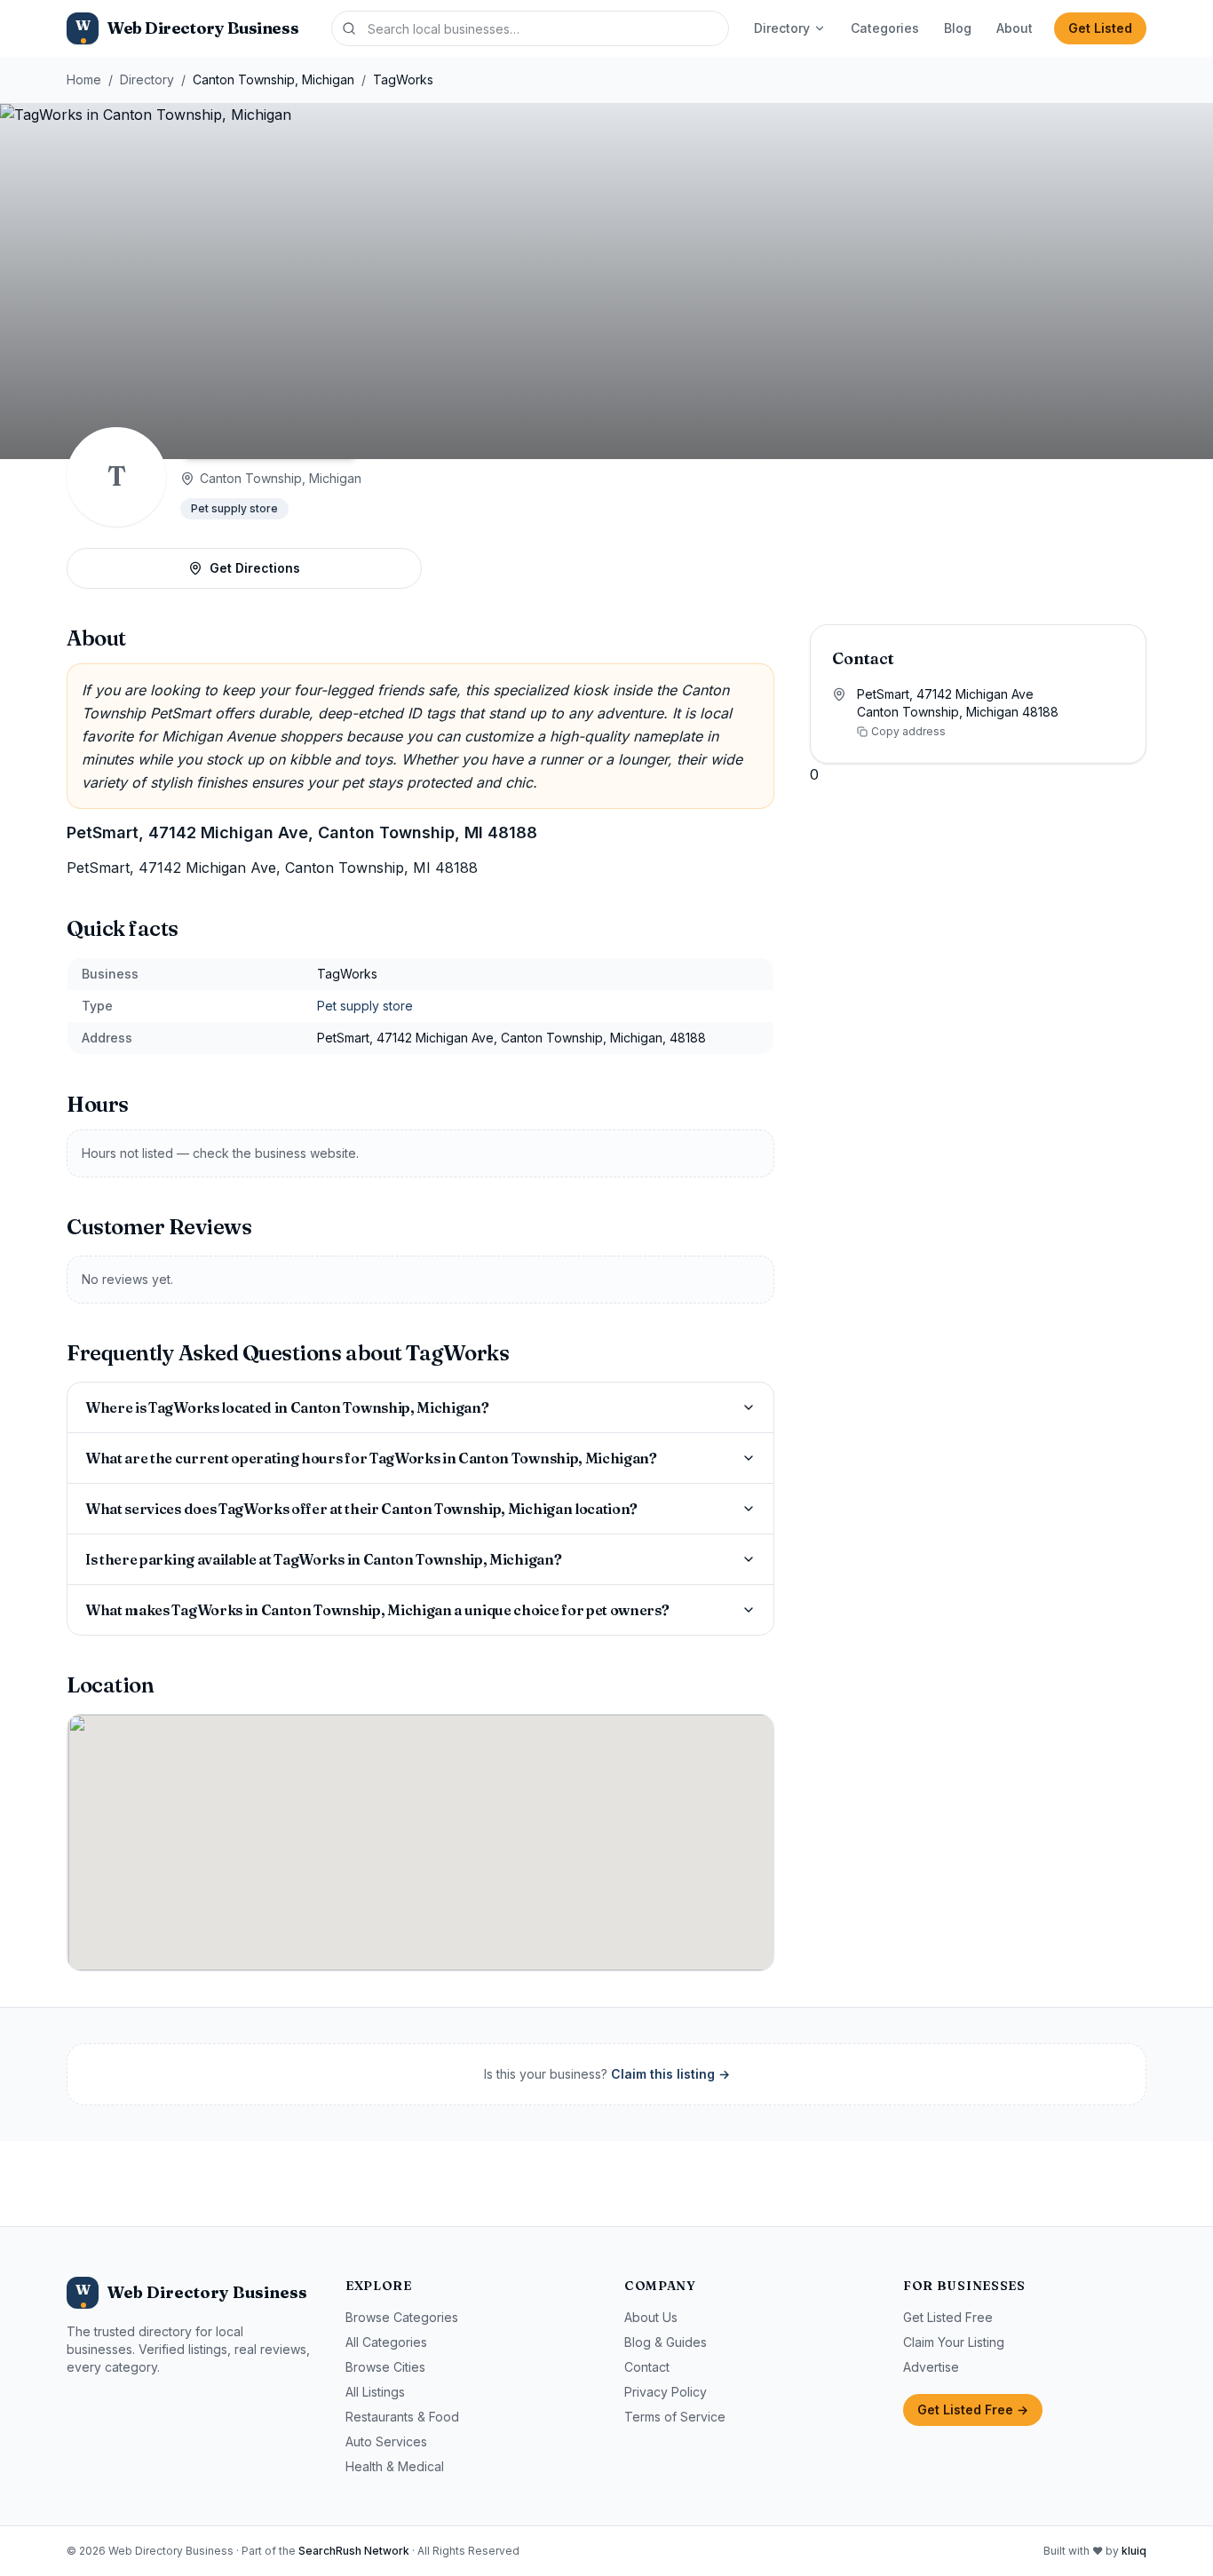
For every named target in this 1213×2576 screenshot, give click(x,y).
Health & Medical (395, 2466)
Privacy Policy (666, 2392)
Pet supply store (234, 508)
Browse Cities (385, 2367)
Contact (647, 2367)
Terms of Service (675, 2417)
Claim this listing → (670, 2074)
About (1015, 28)
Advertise (931, 2367)
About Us (651, 2317)
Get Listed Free (948, 2317)
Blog (958, 28)
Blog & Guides (666, 2342)
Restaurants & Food (402, 2417)
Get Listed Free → (973, 2410)
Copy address (908, 731)
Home (84, 79)
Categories (885, 28)
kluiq (1134, 2551)
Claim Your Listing (954, 2342)
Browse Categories (402, 2317)
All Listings (375, 2392)
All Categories (386, 2342)
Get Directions (255, 568)
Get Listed (1100, 28)
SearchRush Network (354, 2551)
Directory (782, 28)
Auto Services (386, 2441)
